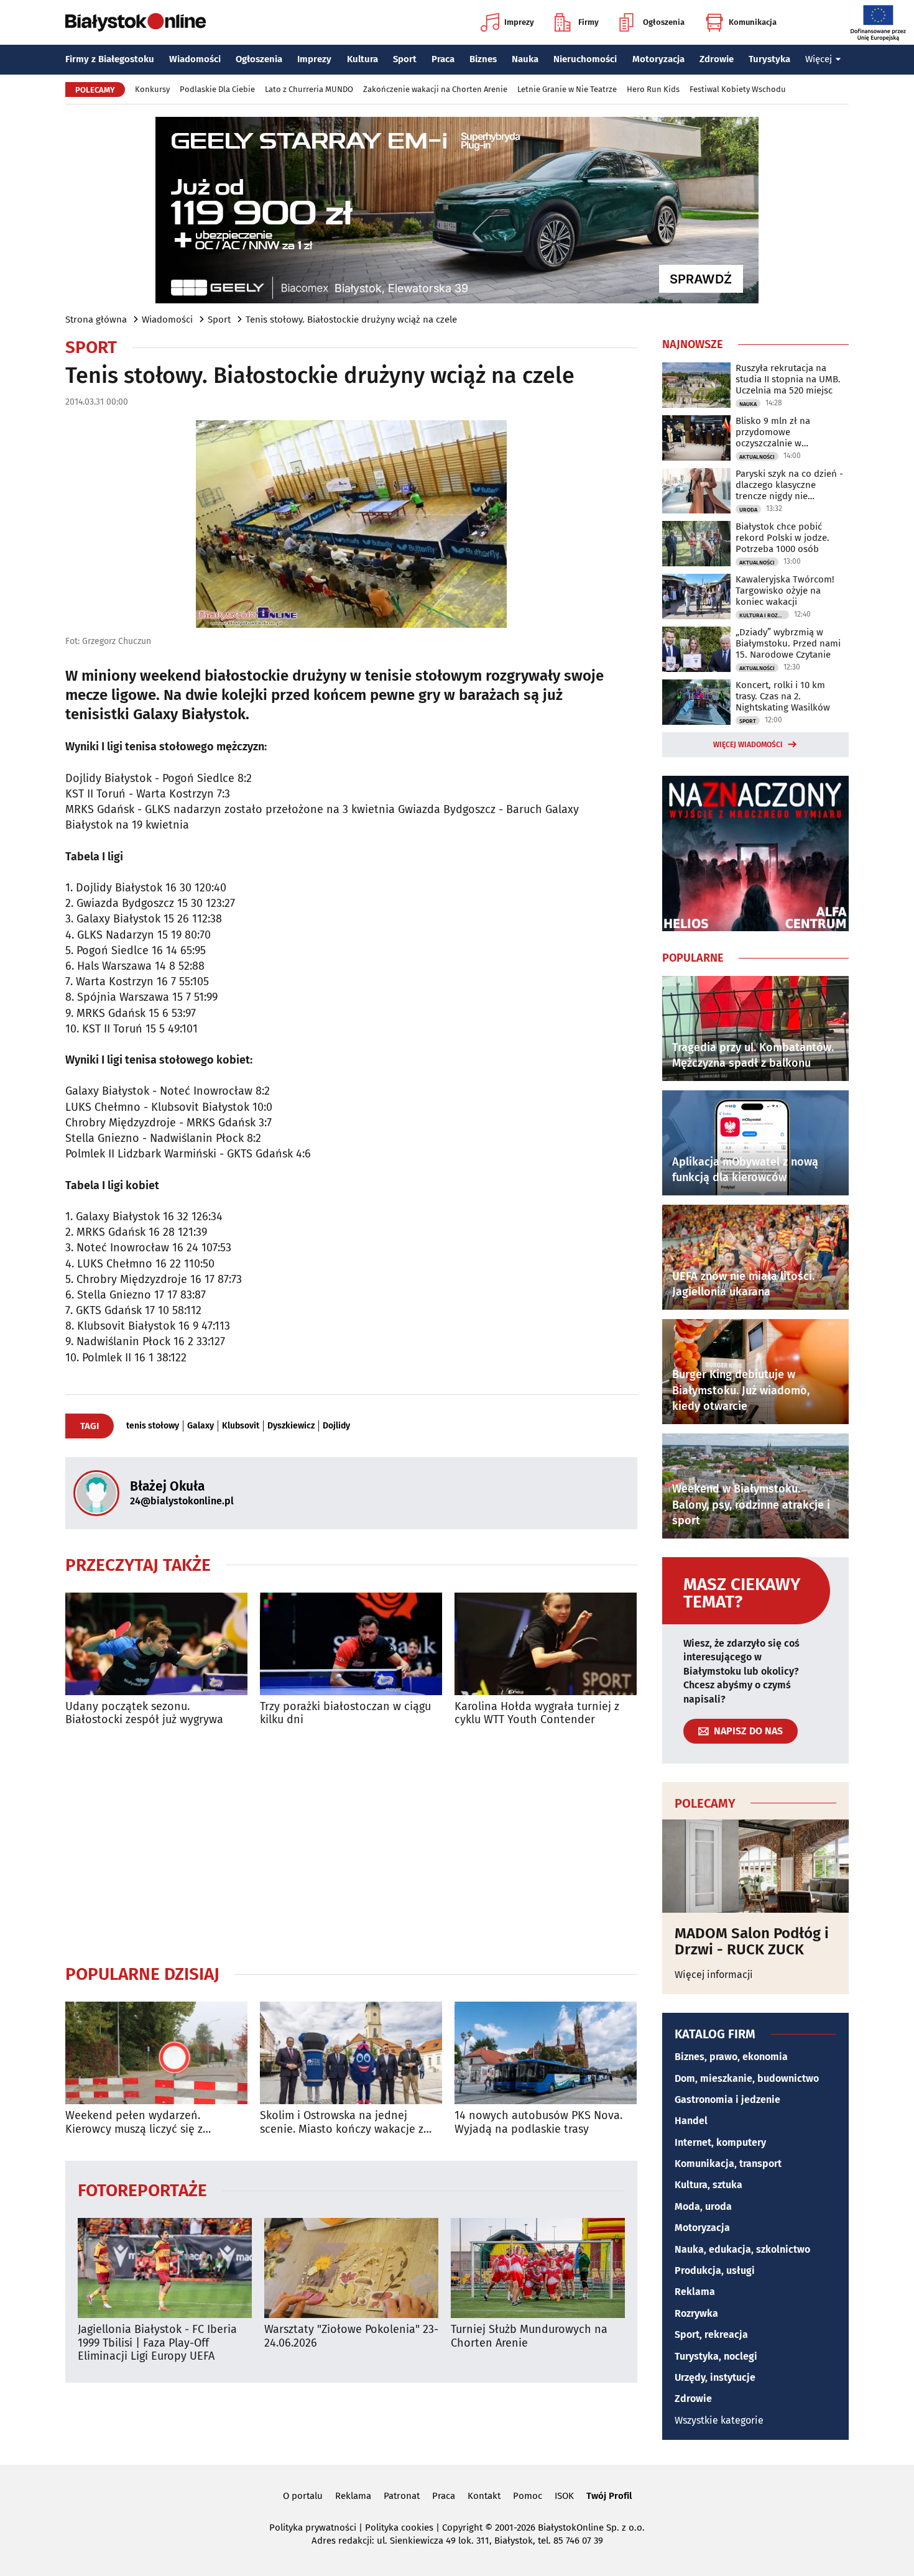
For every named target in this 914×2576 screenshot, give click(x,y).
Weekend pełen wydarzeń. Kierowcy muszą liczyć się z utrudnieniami (134, 2123)
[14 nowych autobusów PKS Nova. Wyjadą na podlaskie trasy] (546, 2053)
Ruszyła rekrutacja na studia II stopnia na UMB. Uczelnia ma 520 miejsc (788, 379)
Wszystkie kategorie (719, 2420)
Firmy (589, 22)
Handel (691, 2121)
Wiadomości (195, 59)
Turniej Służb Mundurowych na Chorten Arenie (529, 2336)
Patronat (402, 2496)
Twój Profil (609, 2496)
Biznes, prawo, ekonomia (731, 2057)
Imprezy (519, 22)
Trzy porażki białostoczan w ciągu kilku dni (345, 1713)
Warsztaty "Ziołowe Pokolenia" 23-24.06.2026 (351, 2336)
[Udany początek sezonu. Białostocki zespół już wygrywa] (156, 1644)
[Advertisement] (351, 1845)
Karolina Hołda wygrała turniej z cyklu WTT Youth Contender (537, 1713)
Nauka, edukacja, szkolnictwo (742, 2249)
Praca (443, 59)
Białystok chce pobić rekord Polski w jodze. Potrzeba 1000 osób (782, 538)
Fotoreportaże (142, 2190)
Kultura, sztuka (709, 2185)
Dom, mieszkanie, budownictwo (747, 2078)
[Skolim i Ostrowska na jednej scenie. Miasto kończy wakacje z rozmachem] (351, 2053)
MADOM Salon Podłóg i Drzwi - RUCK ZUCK (752, 1942)
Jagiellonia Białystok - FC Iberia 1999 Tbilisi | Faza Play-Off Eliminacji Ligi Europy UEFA (157, 2343)
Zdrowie (717, 59)
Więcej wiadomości (748, 745)
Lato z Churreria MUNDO (309, 89)
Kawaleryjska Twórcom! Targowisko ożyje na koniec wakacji (785, 591)
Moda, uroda (703, 2206)
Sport (405, 59)
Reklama (695, 2292)
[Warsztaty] (351, 2268)
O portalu (303, 2496)
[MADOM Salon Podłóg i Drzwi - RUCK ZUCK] (755, 1866)
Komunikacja (753, 22)
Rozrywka (696, 2313)
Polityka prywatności (313, 2528)
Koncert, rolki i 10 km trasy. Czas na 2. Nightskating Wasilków (783, 696)
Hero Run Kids (653, 89)
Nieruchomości (585, 59)
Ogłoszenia (664, 22)
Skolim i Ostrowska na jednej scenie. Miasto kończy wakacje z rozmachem (342, 2123)
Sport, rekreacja (711, 2334)
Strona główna (96, 320)
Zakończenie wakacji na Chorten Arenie (435, 89)
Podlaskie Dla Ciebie (217, 89)
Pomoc (528, 2496)
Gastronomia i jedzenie (727, 2100)
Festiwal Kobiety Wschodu (738, 89)
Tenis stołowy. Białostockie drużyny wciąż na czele (351, 320)
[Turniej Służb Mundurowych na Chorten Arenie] (538, 2268)
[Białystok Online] (136, 22)
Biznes (483, 59)
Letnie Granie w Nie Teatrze (567, 89)
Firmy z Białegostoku (110, 59)
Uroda (748, 510)
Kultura (362, 59)
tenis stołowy (153, 1426)
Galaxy (201, 1426)
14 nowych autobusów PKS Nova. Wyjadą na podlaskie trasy (538, 2123)
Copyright (462, 2528)
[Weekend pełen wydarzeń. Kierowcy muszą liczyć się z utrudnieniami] (156, 2053)
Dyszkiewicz (291, 1426)
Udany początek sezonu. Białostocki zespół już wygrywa (144, 1713)
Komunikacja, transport (728, 2164)
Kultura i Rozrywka (764, 615)
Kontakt (484, 2496)
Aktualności (757, 457)
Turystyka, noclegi (716, 2356)
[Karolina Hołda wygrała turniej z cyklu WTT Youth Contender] (546, 1644)
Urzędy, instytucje (715, 2377)
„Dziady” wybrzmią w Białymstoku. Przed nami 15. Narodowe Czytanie (788, 643)
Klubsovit (241, 1426)
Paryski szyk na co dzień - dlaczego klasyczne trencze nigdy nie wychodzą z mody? (789, 485)
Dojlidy (336, 1426)
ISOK (564, 2496)
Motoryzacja (658, 59)
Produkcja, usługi (715, 2270)
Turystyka (769, 59)
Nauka (525, 59)
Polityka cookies (399, 2528)
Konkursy (152, 89)
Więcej (819, 59)
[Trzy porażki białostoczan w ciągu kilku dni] (351, 1644)
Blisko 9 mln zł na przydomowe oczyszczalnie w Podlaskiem (773, 432)
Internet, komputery (720, 2142)
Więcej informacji (714, 1975)
